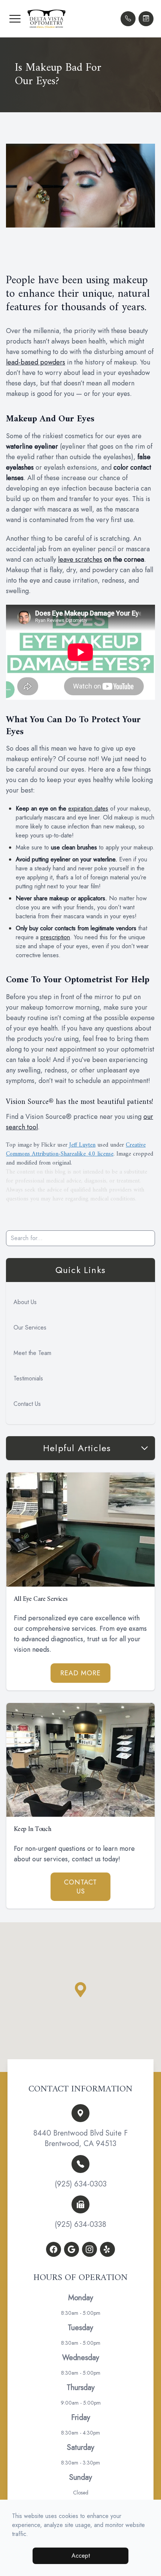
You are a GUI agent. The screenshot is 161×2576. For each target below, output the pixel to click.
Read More (80, 1673)
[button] (15, 19)
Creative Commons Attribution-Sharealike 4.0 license (76, 1150)
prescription (55, 937)
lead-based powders (36, 362)
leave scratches (80, 559)
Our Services (30, 1327)
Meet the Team (32, 1353)
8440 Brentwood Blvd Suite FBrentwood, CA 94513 (80, 2139)
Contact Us (27, 1404)
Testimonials (28, 1378)
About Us (25, 1302)
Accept (81, 2556)
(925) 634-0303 (81, 2184)
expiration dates (88, 808)
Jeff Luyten (82, 1145)
